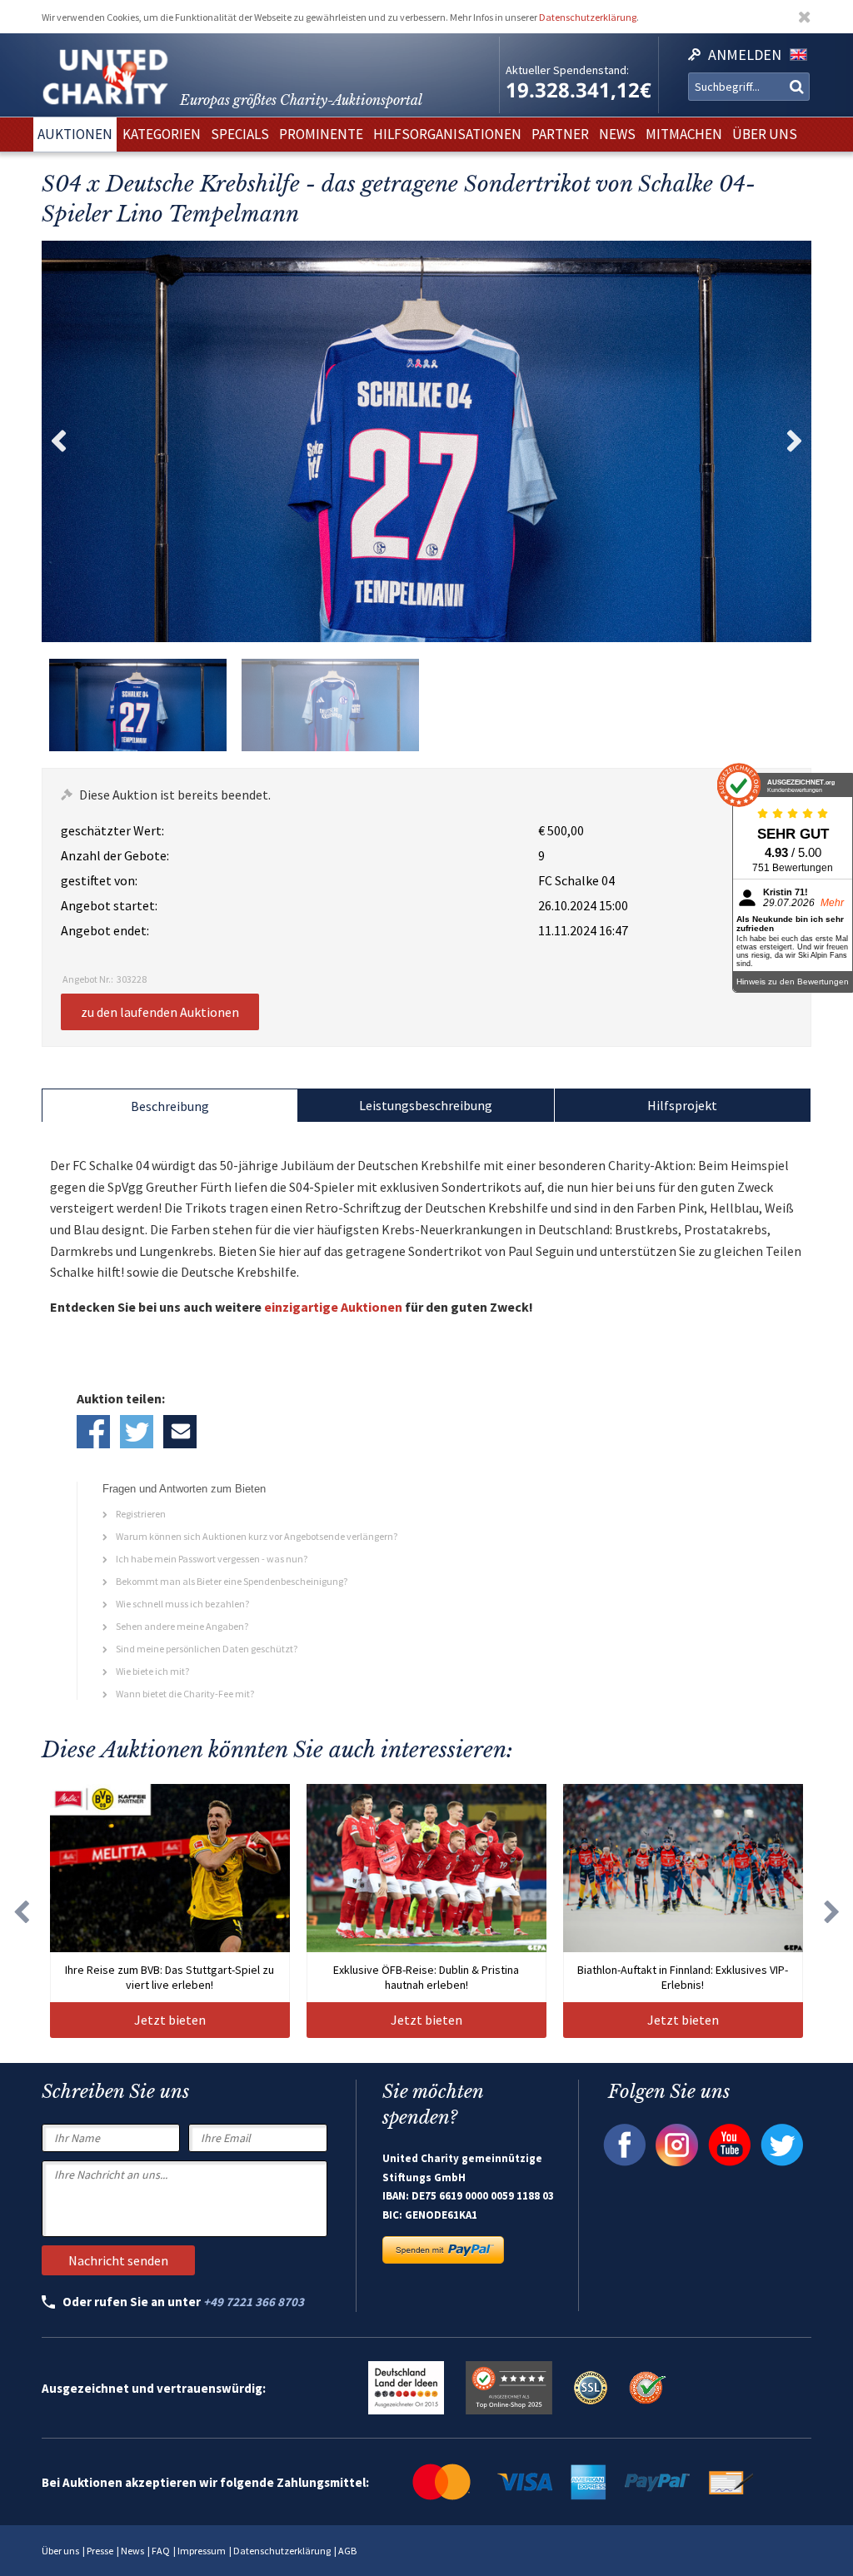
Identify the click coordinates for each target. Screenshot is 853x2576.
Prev (58, 441)
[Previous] (21, 1911)
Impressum (202, 2551)
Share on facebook (93, 1432)
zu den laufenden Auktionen (160, 1012)
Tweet (137, 1432)
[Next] (832, 1911)
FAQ (161, 2551)
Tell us (180, 1432)
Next (795, 441)
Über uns (60, 2551)
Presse (100, 2551)
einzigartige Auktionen (333, 1307)
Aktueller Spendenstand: (567, 70)
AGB (347, 2551)
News (132, 2551)
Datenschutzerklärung (588, 17)
